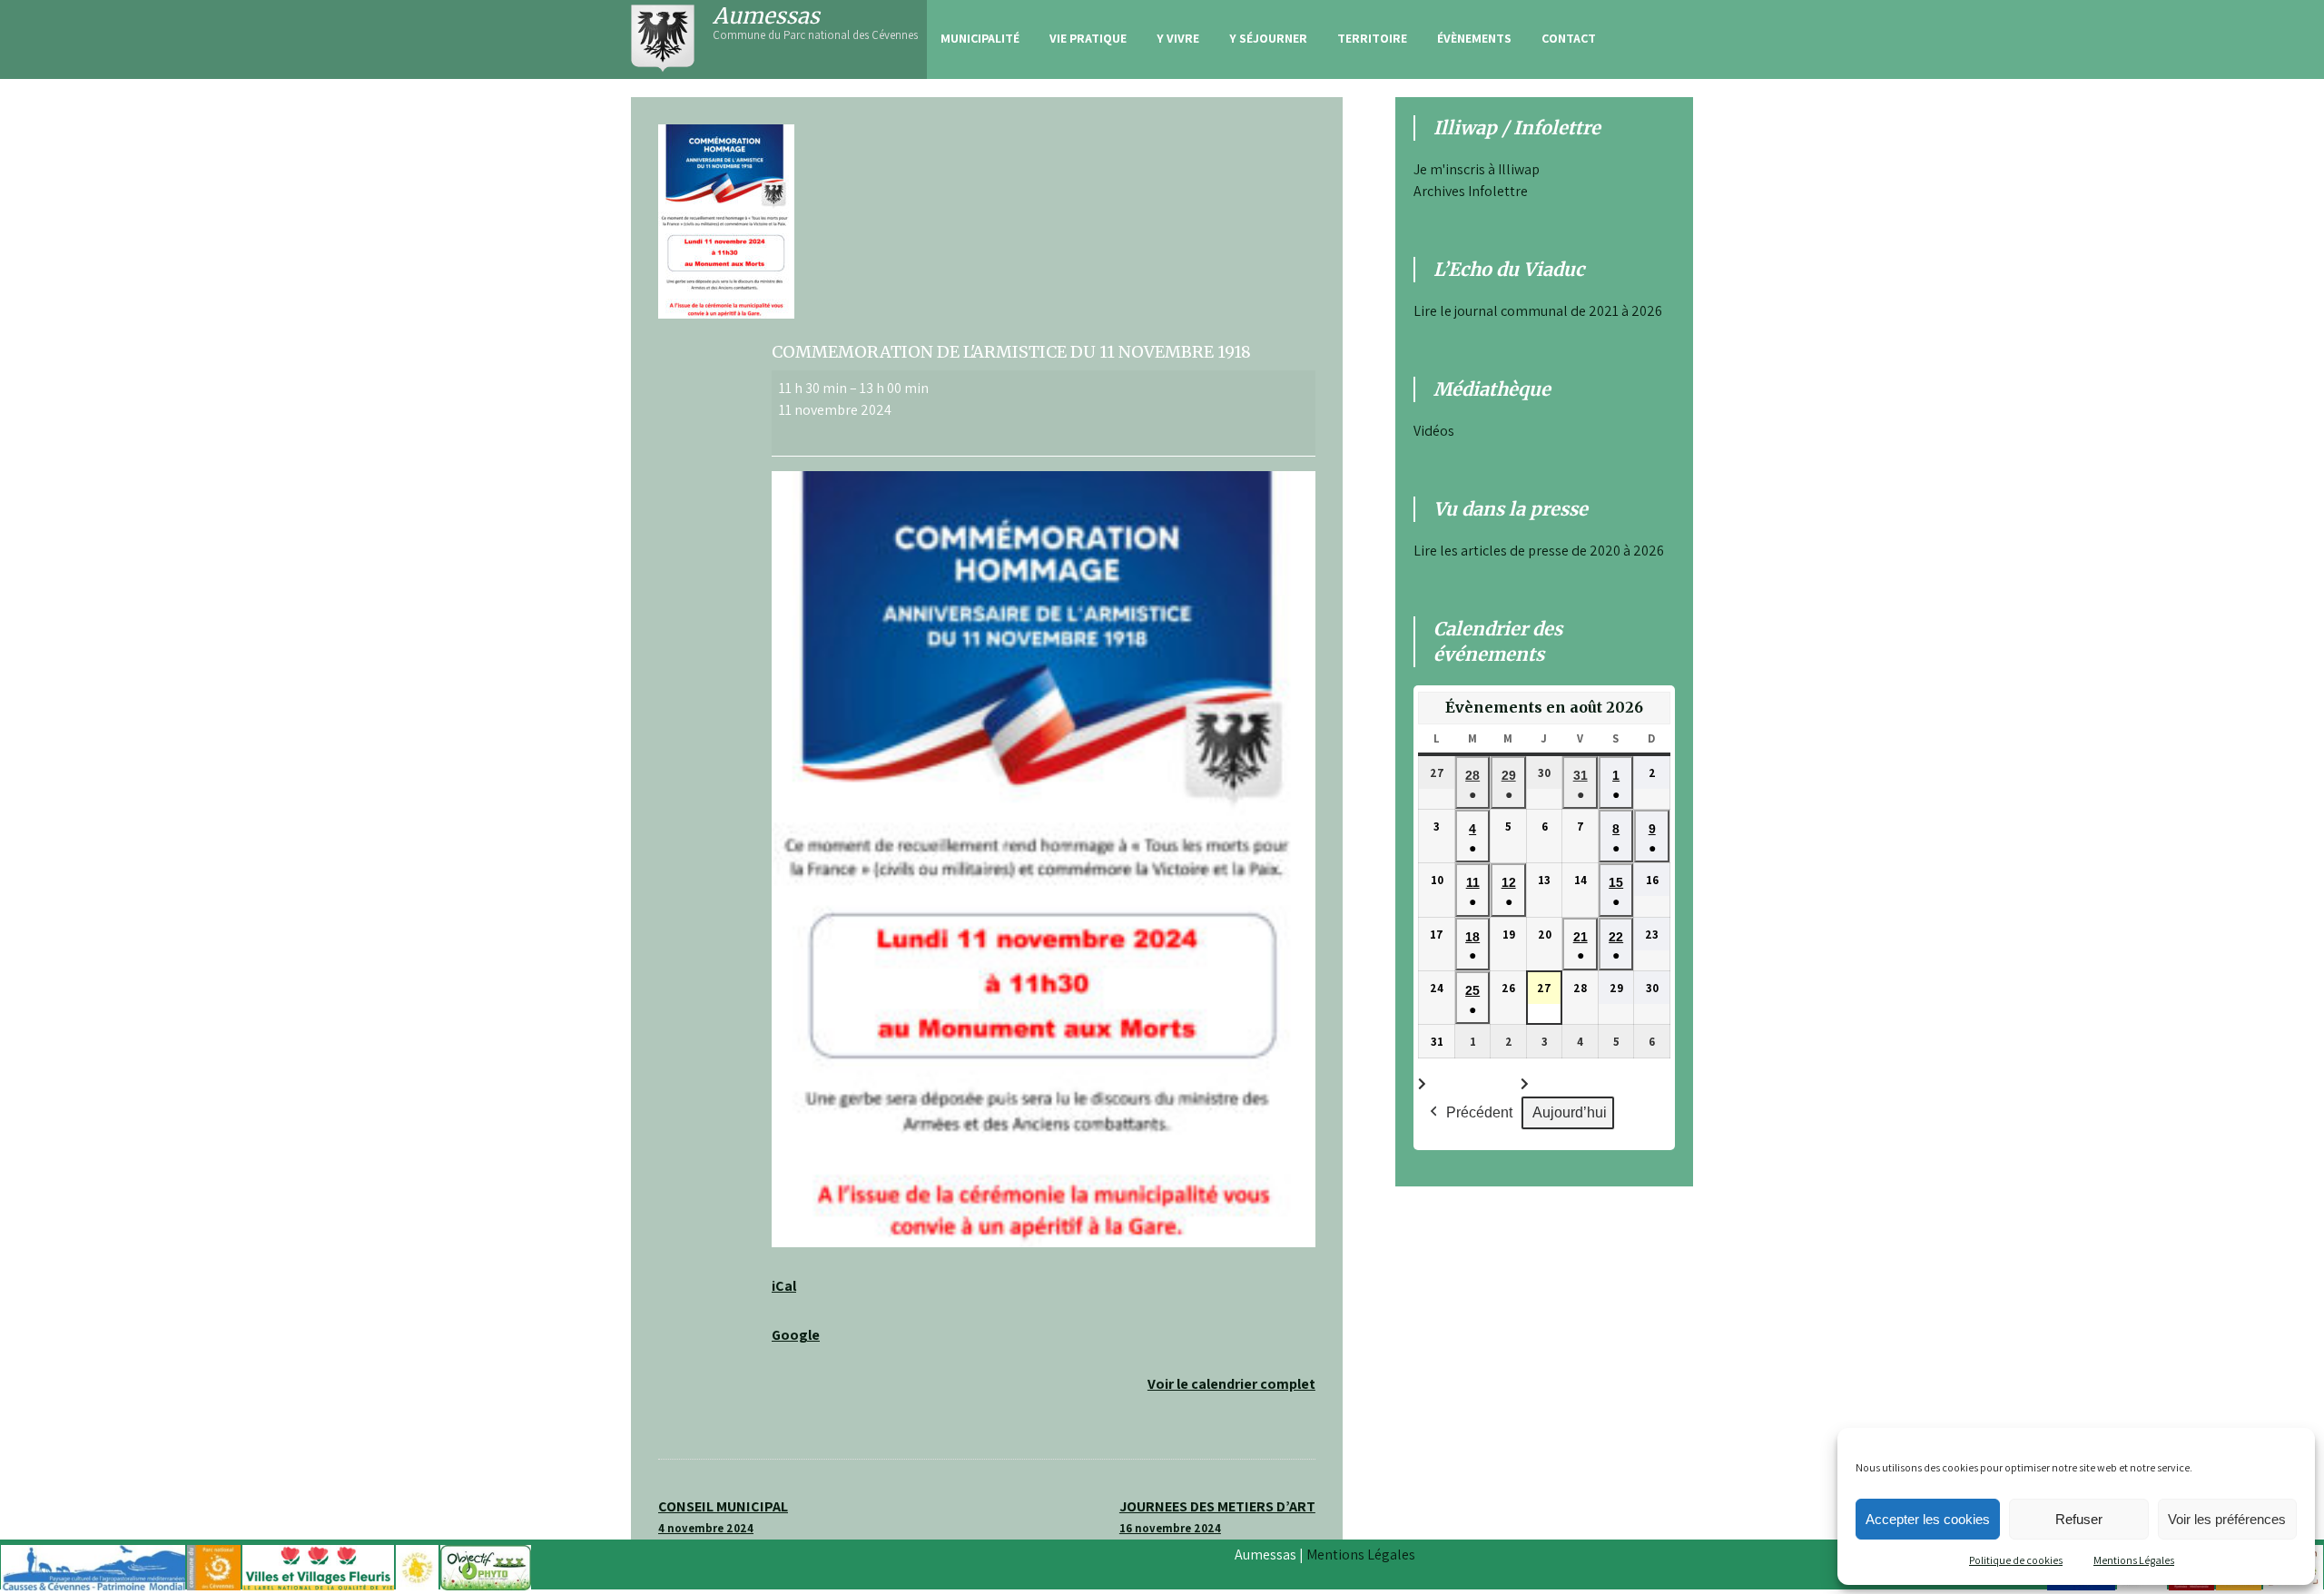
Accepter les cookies (1928, 1519)
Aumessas (766, 16)
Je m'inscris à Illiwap (1477, 169)
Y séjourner (1268, 38)
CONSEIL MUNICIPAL (723, 1516)
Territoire (1372, 38)
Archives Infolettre (1471, 191)
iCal (784, 1286)
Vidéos (1434, 431)
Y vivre (1178, 38)
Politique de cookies (2016, 1560)
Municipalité (980, 38)
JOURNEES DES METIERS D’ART (1217, 1516)
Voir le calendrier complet (1231, 1384)
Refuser (2079, 1519)
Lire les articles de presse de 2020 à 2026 (1539, 551)
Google (796, 1335)
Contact (1569, 38)
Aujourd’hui (1570, 1112)
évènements (1474, 38)
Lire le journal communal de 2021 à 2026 (1538, 311)
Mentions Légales (2134, 1560)
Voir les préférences (2227, 1519)
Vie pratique (1088, 38)
